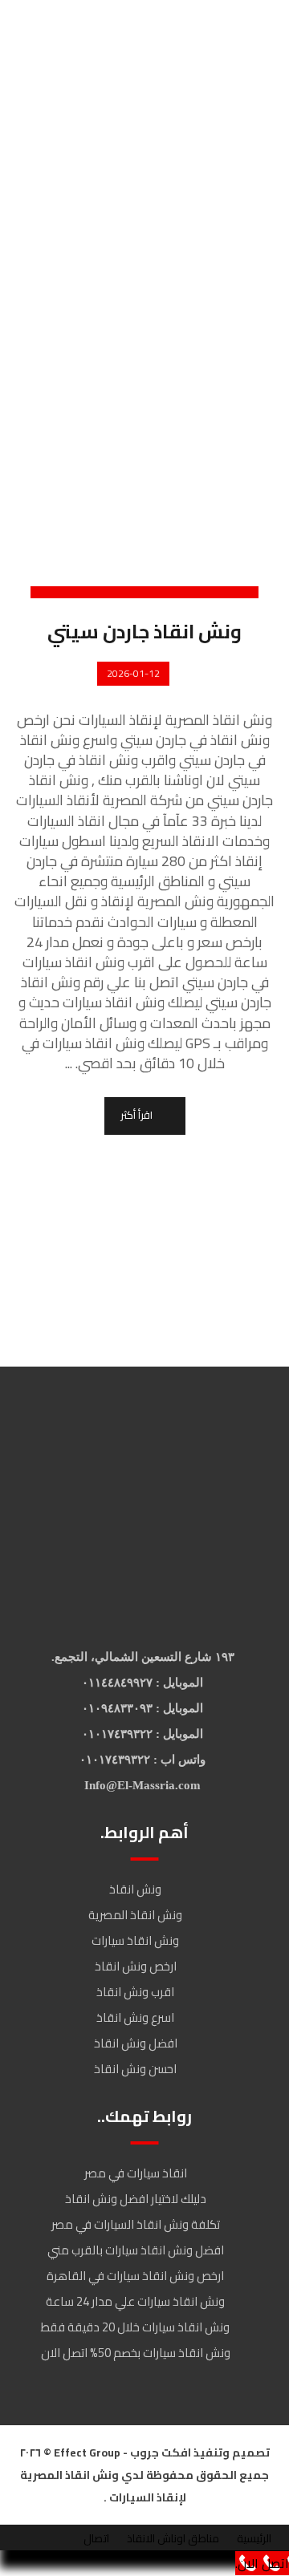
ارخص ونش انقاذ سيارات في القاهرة (135, 2276)
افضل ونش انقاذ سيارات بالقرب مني (136, 2250)
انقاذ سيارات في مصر (136, 2173)
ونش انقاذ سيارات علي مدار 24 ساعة (135, 2301)
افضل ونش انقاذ (136, 2043)
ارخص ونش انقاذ (136, 1966)
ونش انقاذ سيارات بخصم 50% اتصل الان (136, 2353)
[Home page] (257, 211)
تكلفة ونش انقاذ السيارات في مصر (136, 2224)
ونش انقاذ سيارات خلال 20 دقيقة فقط (135, 2327)
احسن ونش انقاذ (135, 2069)
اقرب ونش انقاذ (135, 1992)
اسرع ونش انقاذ (135, 2017)
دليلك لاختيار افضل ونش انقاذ (136, 2199)
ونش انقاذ (135, 1889)
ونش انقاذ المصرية (135, 1915)
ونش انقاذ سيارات (135, 1940)
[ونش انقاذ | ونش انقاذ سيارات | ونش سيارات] (109, 39)
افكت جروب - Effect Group (121, 2452)
